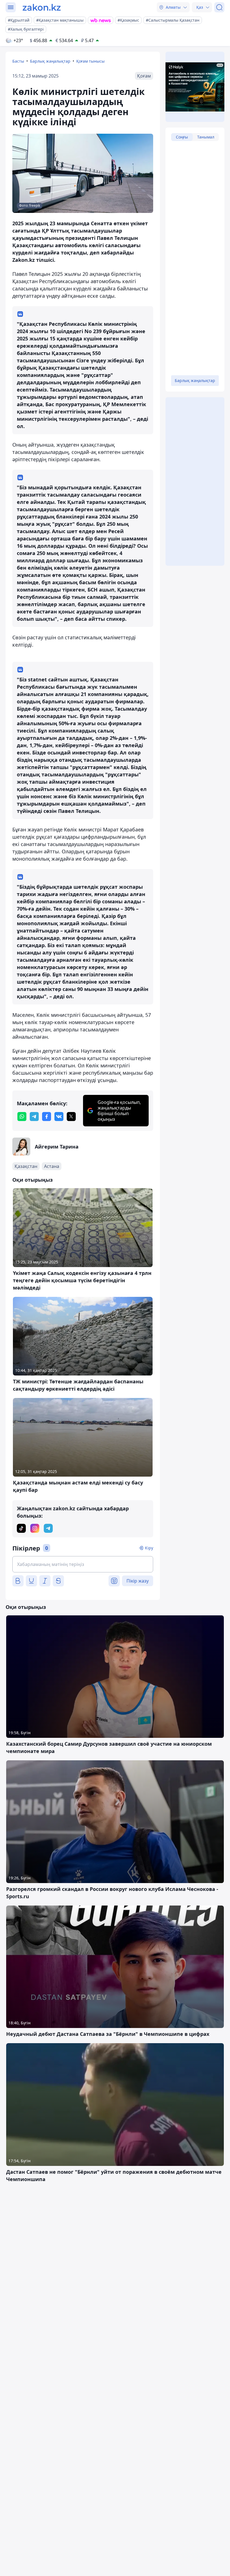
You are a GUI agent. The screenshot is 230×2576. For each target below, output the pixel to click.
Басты (18, 61)
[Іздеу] (219, 7)
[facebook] (47, 1117)
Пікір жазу (138, 1581)
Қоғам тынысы (90, 61)
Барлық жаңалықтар (50, 61)
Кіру (149, 1548)
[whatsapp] (22, 1117)
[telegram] (34, 1117)
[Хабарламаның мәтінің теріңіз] (83, 1564)
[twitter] (71, 1117)
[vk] (59, 1117)
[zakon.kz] (42, 7)
